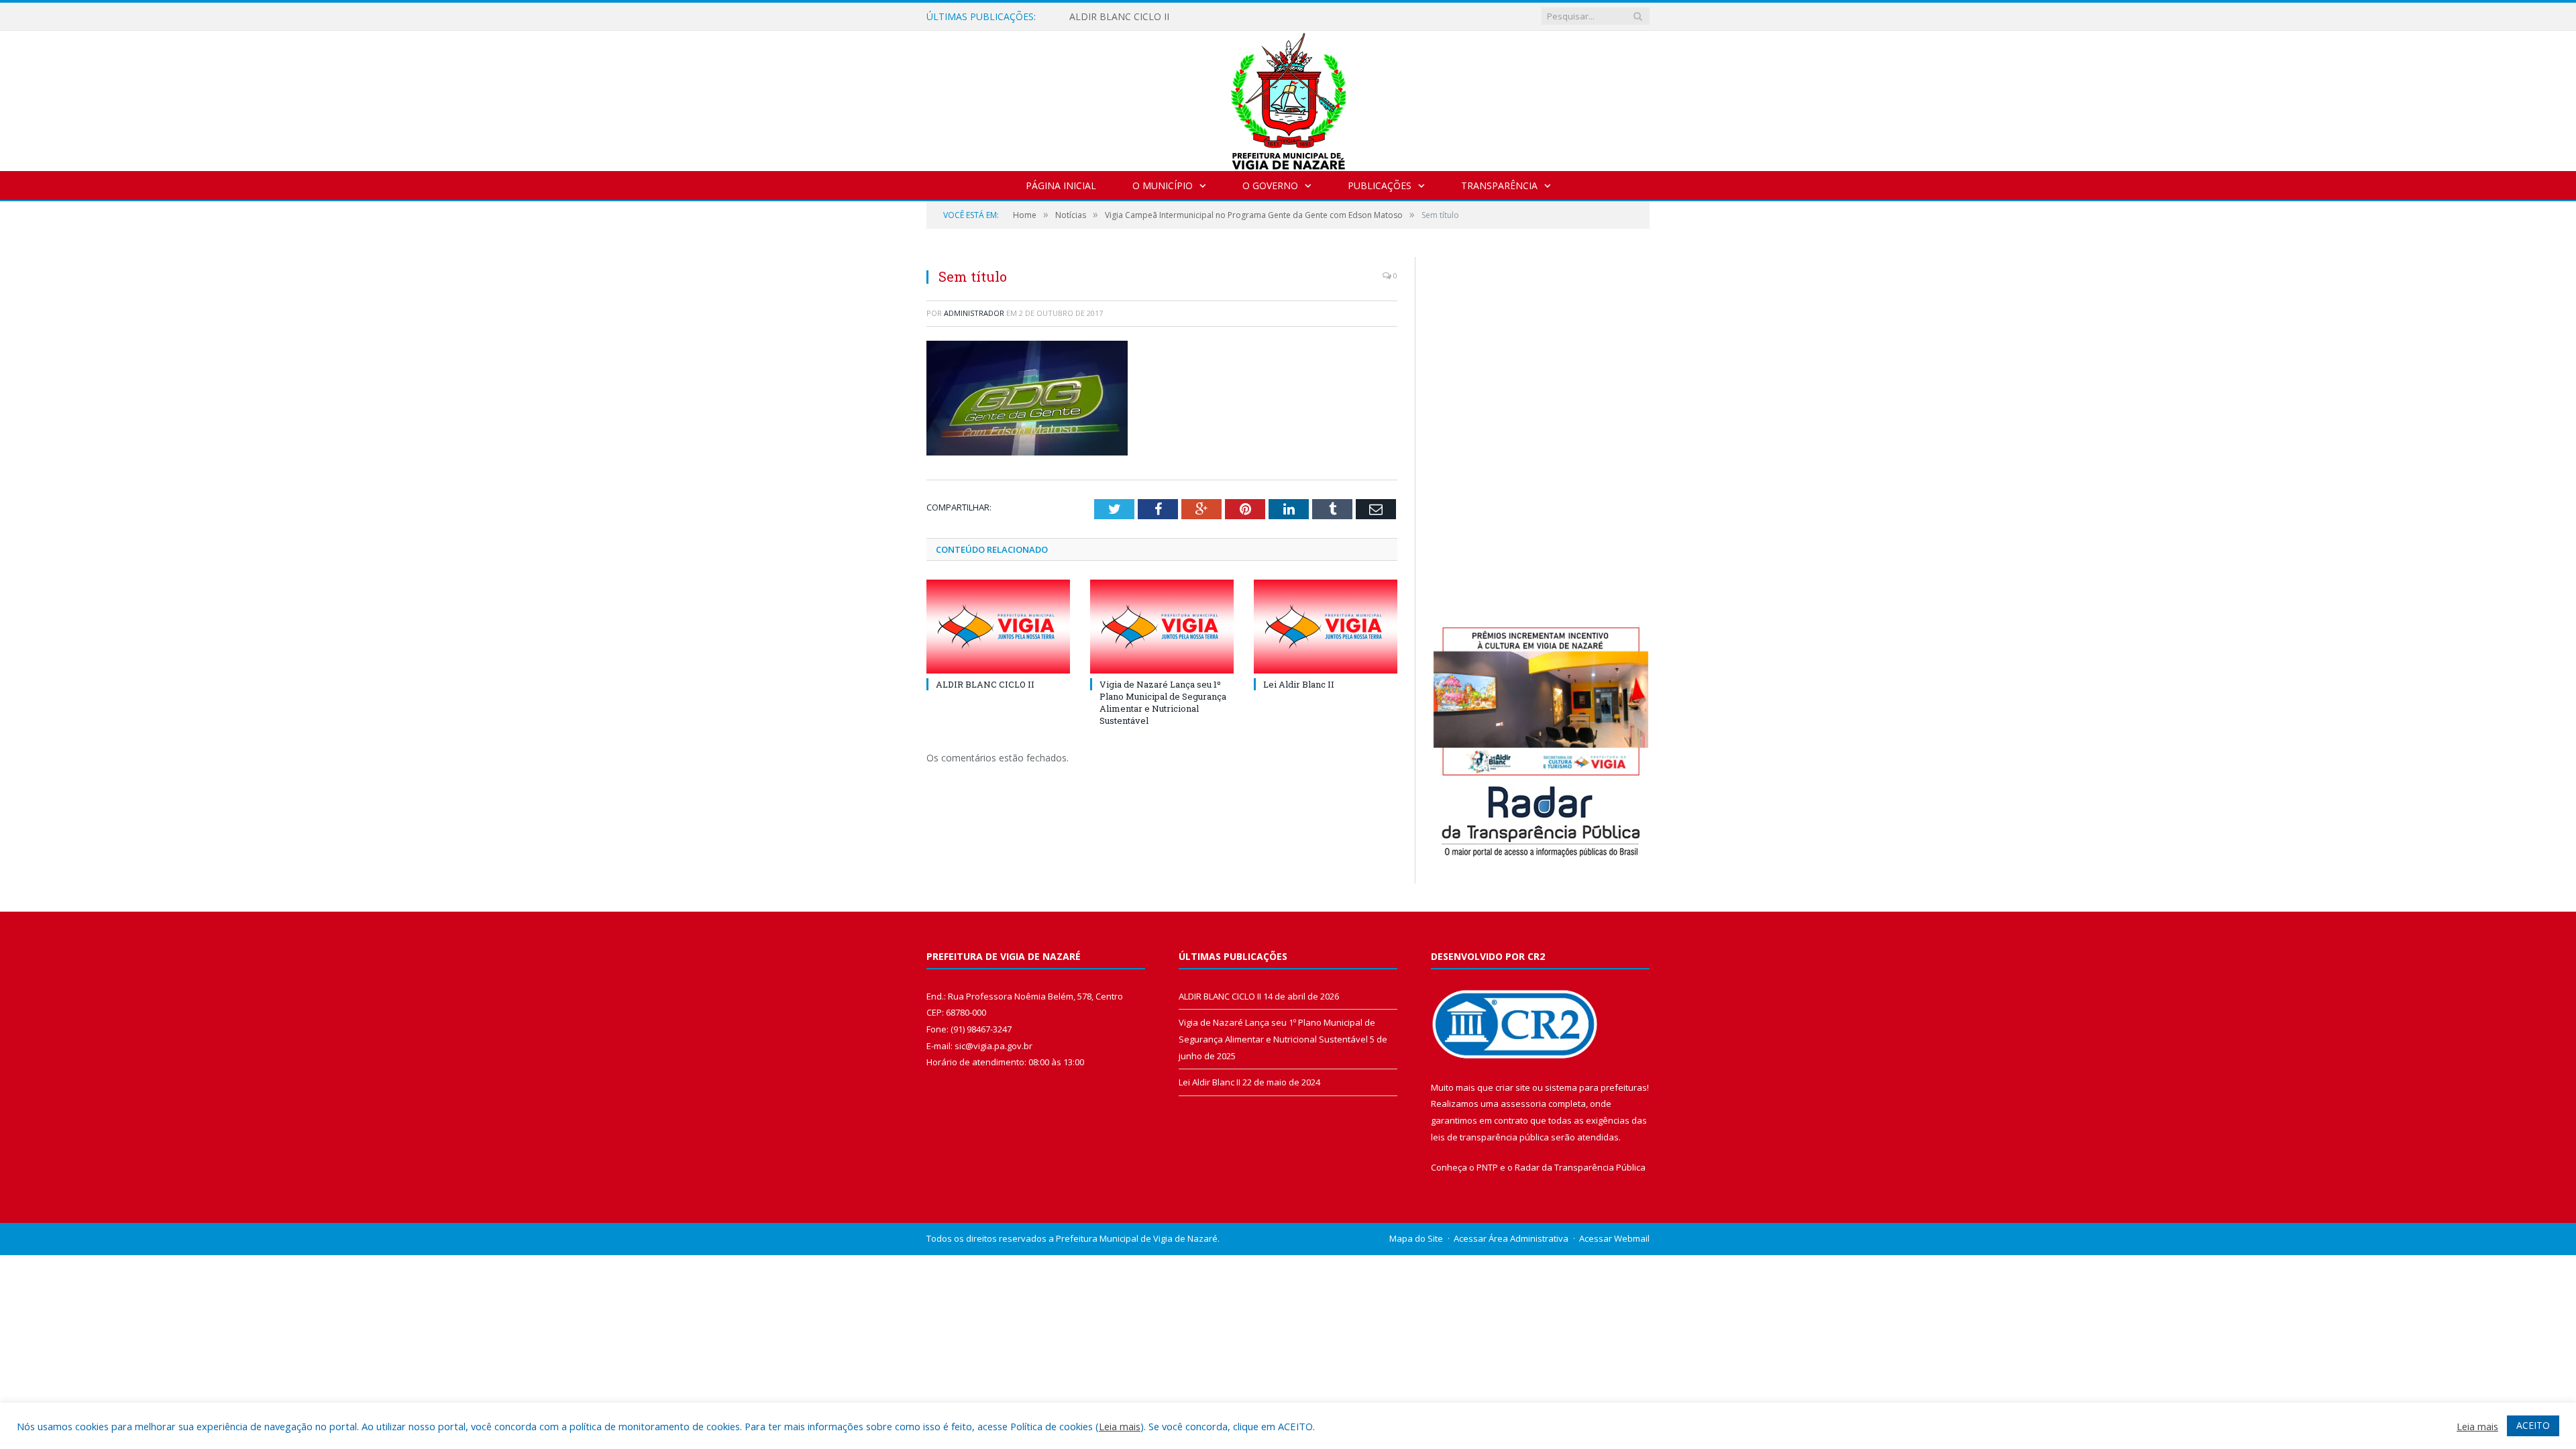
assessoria (1523, 1104)
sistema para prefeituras (1596, 1087)
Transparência (1499, 185)
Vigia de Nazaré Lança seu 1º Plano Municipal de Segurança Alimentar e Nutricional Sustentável (1163, 703)
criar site (1513, 1087)
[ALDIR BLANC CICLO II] (998, 627)
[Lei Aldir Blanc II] (1326, 627)
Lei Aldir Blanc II (1299, 684)
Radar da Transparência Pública (1580, 1167)
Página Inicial (1061, 185)
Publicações (1380, 185)
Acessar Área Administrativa (1511, 1238)
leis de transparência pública (1490, 1137)
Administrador (974, 313)
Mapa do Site (1416, 1238)
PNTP (1487, 1167)
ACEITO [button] (2533, 1425)
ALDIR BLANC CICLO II (1119, 17)
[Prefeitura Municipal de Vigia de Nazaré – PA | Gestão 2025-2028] (1288, 98)
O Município (1163, 185)
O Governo (1270, 185)
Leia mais (1120, 1426)
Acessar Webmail (1614, 1238)
